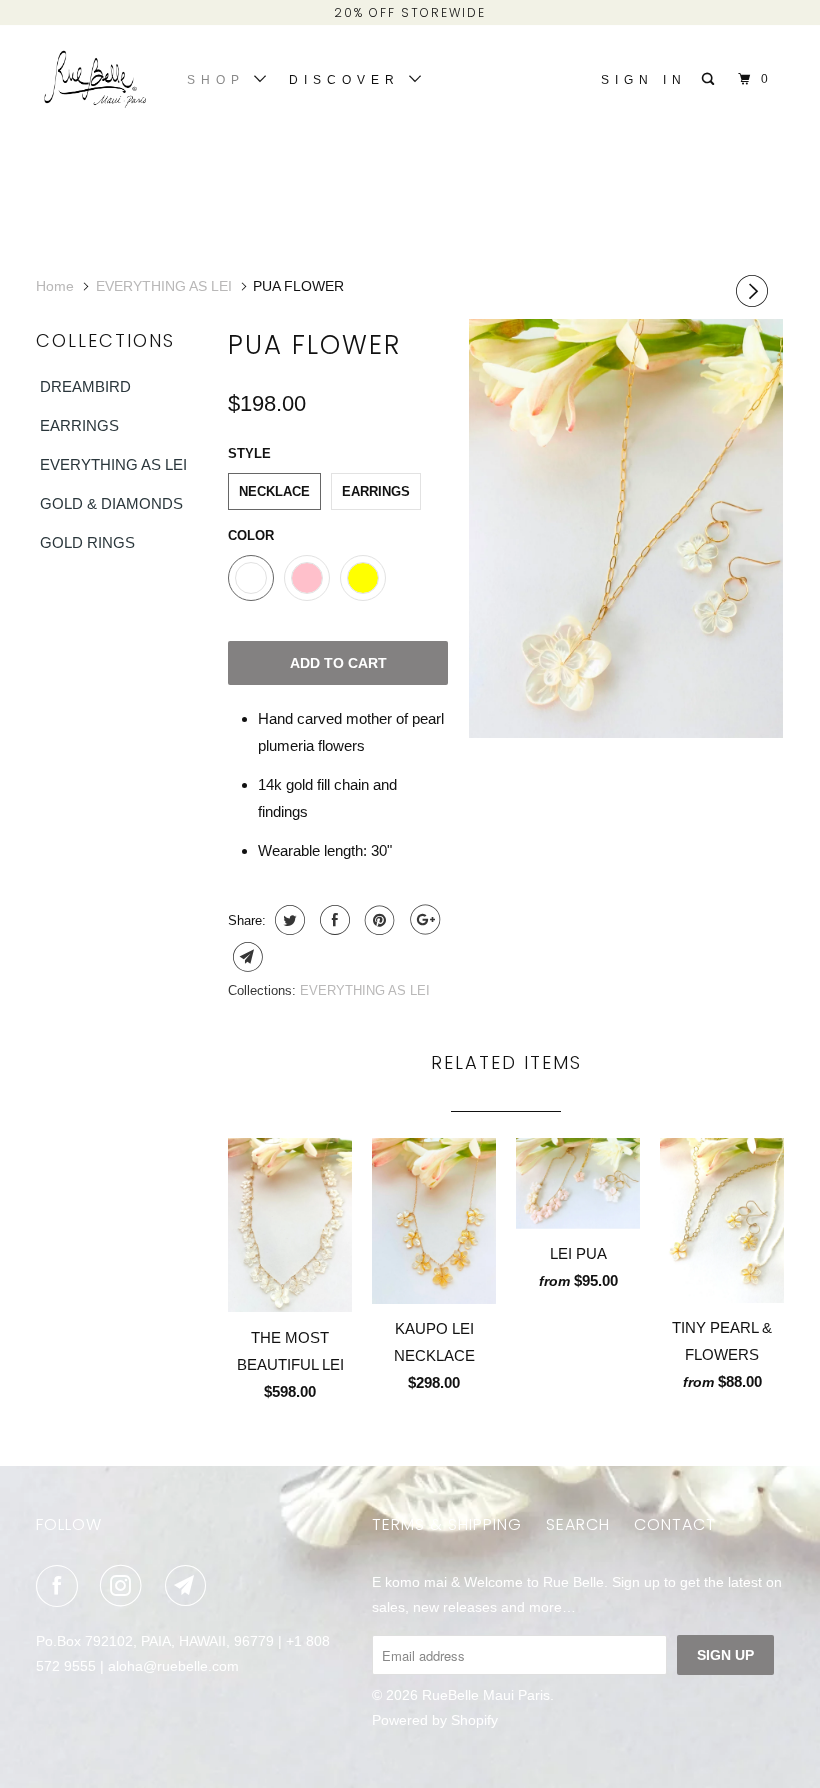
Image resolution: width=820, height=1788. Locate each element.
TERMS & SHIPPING (447, 1524)
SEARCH (578, 1524)
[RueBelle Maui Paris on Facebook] (61, 1586)
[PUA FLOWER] (626, 528)
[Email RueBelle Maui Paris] (190, 1586)
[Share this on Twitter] (287, 920)
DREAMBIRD (85, 386)
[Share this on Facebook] (332, 920)
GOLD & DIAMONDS (111, 503)
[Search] (712, 79)
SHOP (220, 80)
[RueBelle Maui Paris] (98, 82)
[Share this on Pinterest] (377, 920)
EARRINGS (79, 425)
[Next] (755, 291)
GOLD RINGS (87, 542)
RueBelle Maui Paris (486, 1695)
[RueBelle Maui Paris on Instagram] (125, 1586)
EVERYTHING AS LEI (113, 464)
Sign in (644, 80)
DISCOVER (349, 80)
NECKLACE (274, 491)
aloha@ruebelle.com (173, 1666)
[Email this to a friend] (245, 957)
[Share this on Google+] (422, 920)
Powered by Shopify (435, 1720)
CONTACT (675, 1524)
